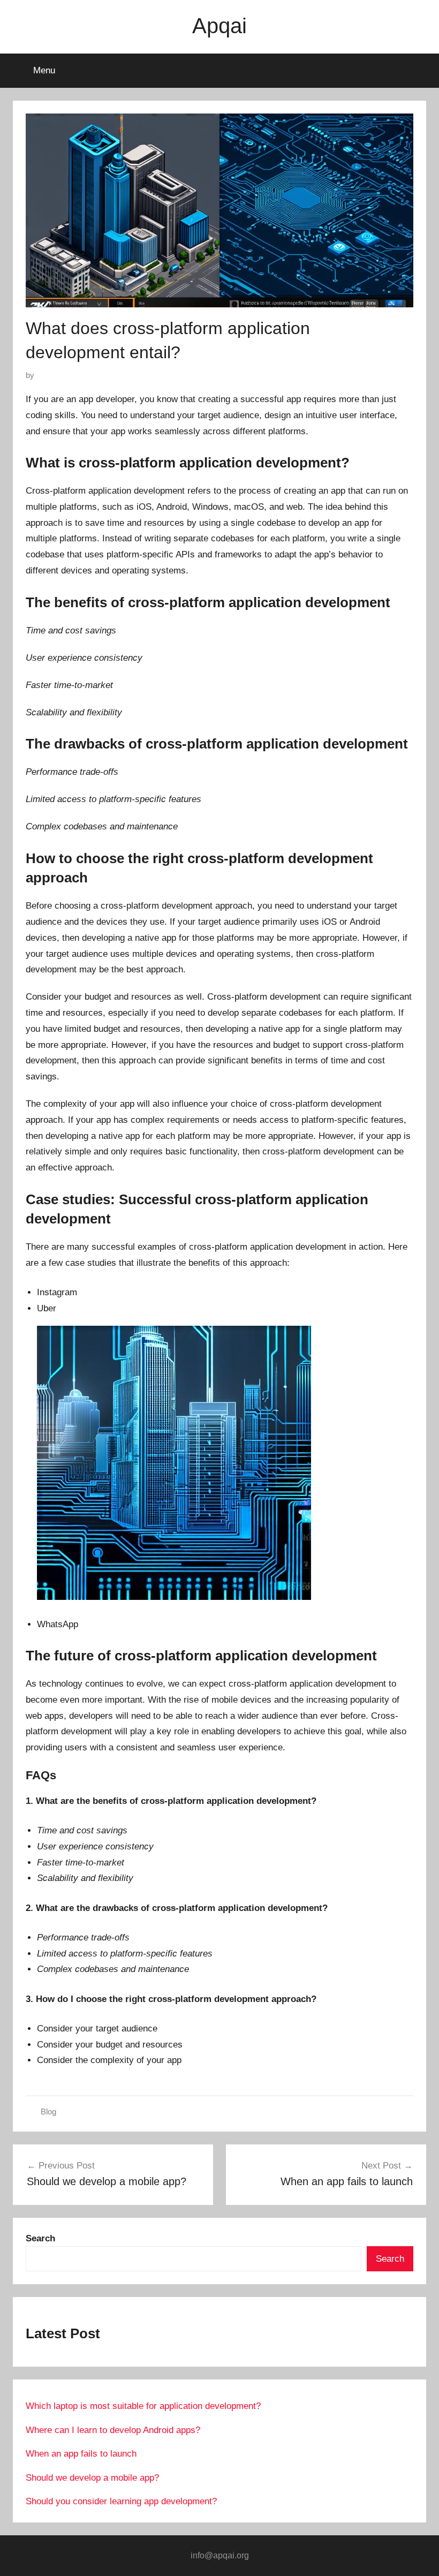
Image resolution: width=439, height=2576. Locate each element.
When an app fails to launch (81, 2454)
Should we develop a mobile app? (92, 2478)
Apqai (219, 26)
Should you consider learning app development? (121, 2501)
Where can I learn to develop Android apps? (113, 2430)
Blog (48, 2112)
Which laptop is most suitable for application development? (143, 2406)
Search (390, 2259)
